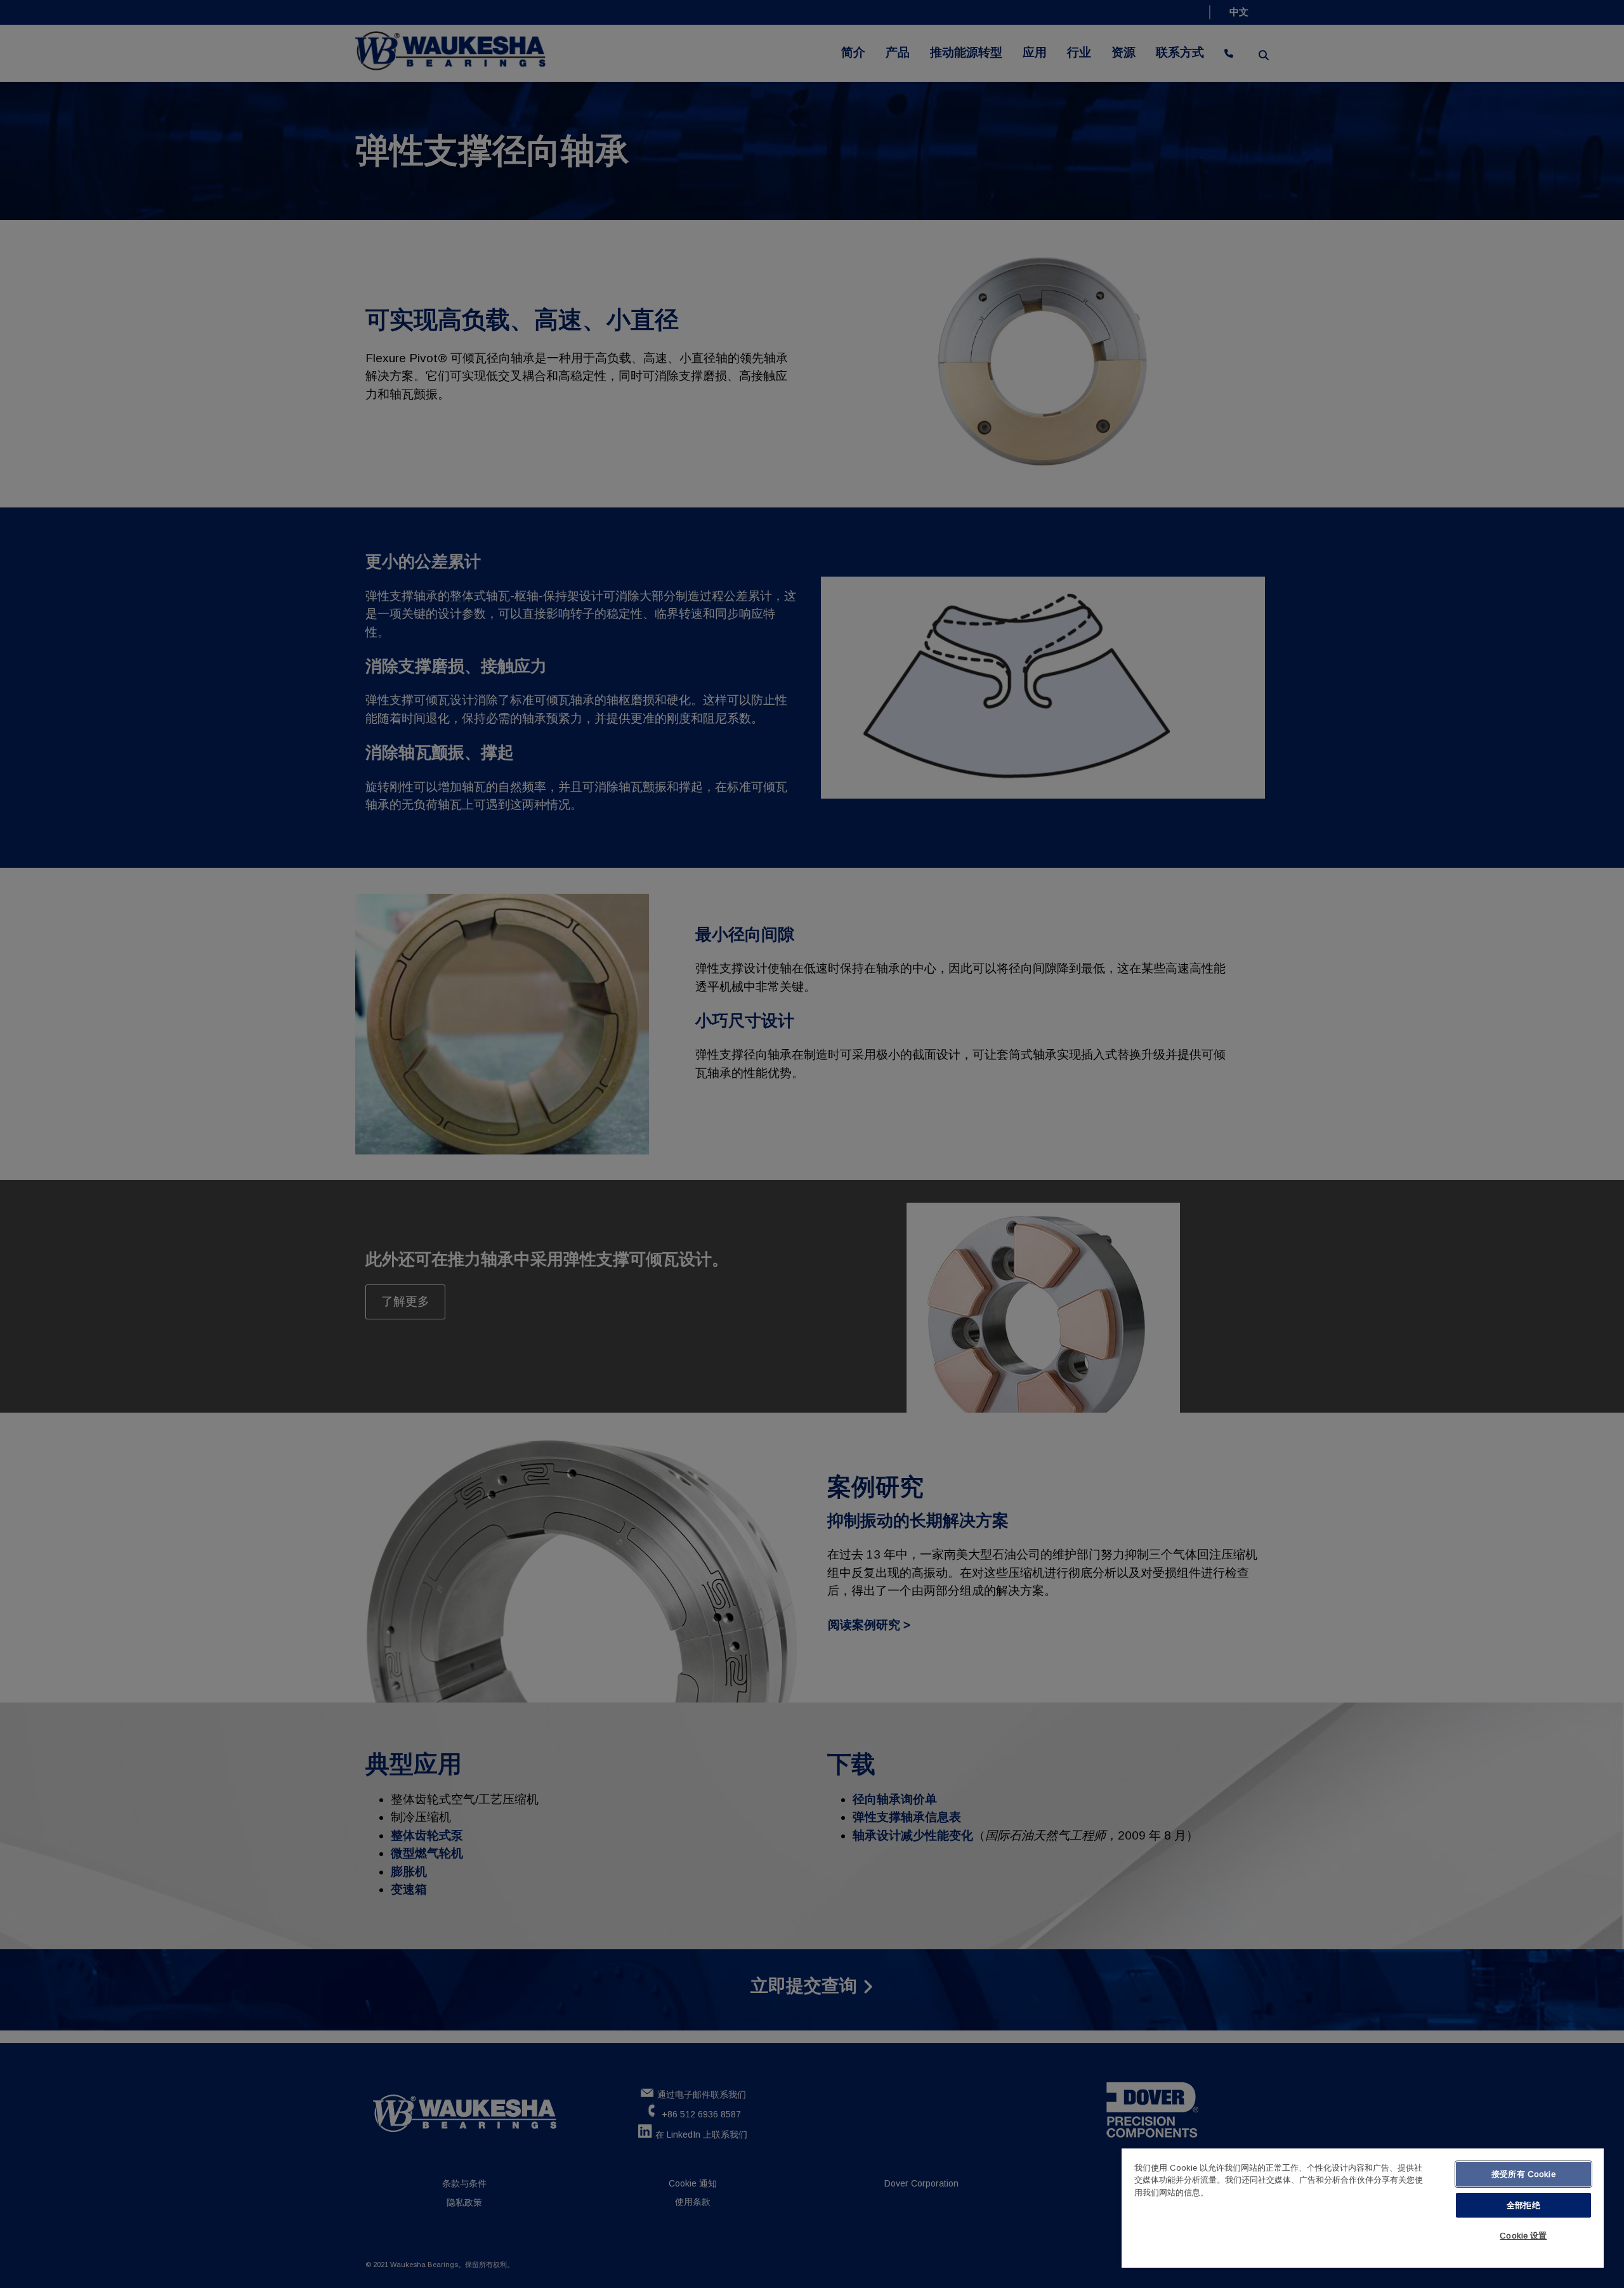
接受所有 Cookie (1523, 2174)
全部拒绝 (1523, 2205)
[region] (1363, 2208)
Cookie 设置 (1523, 2236)
